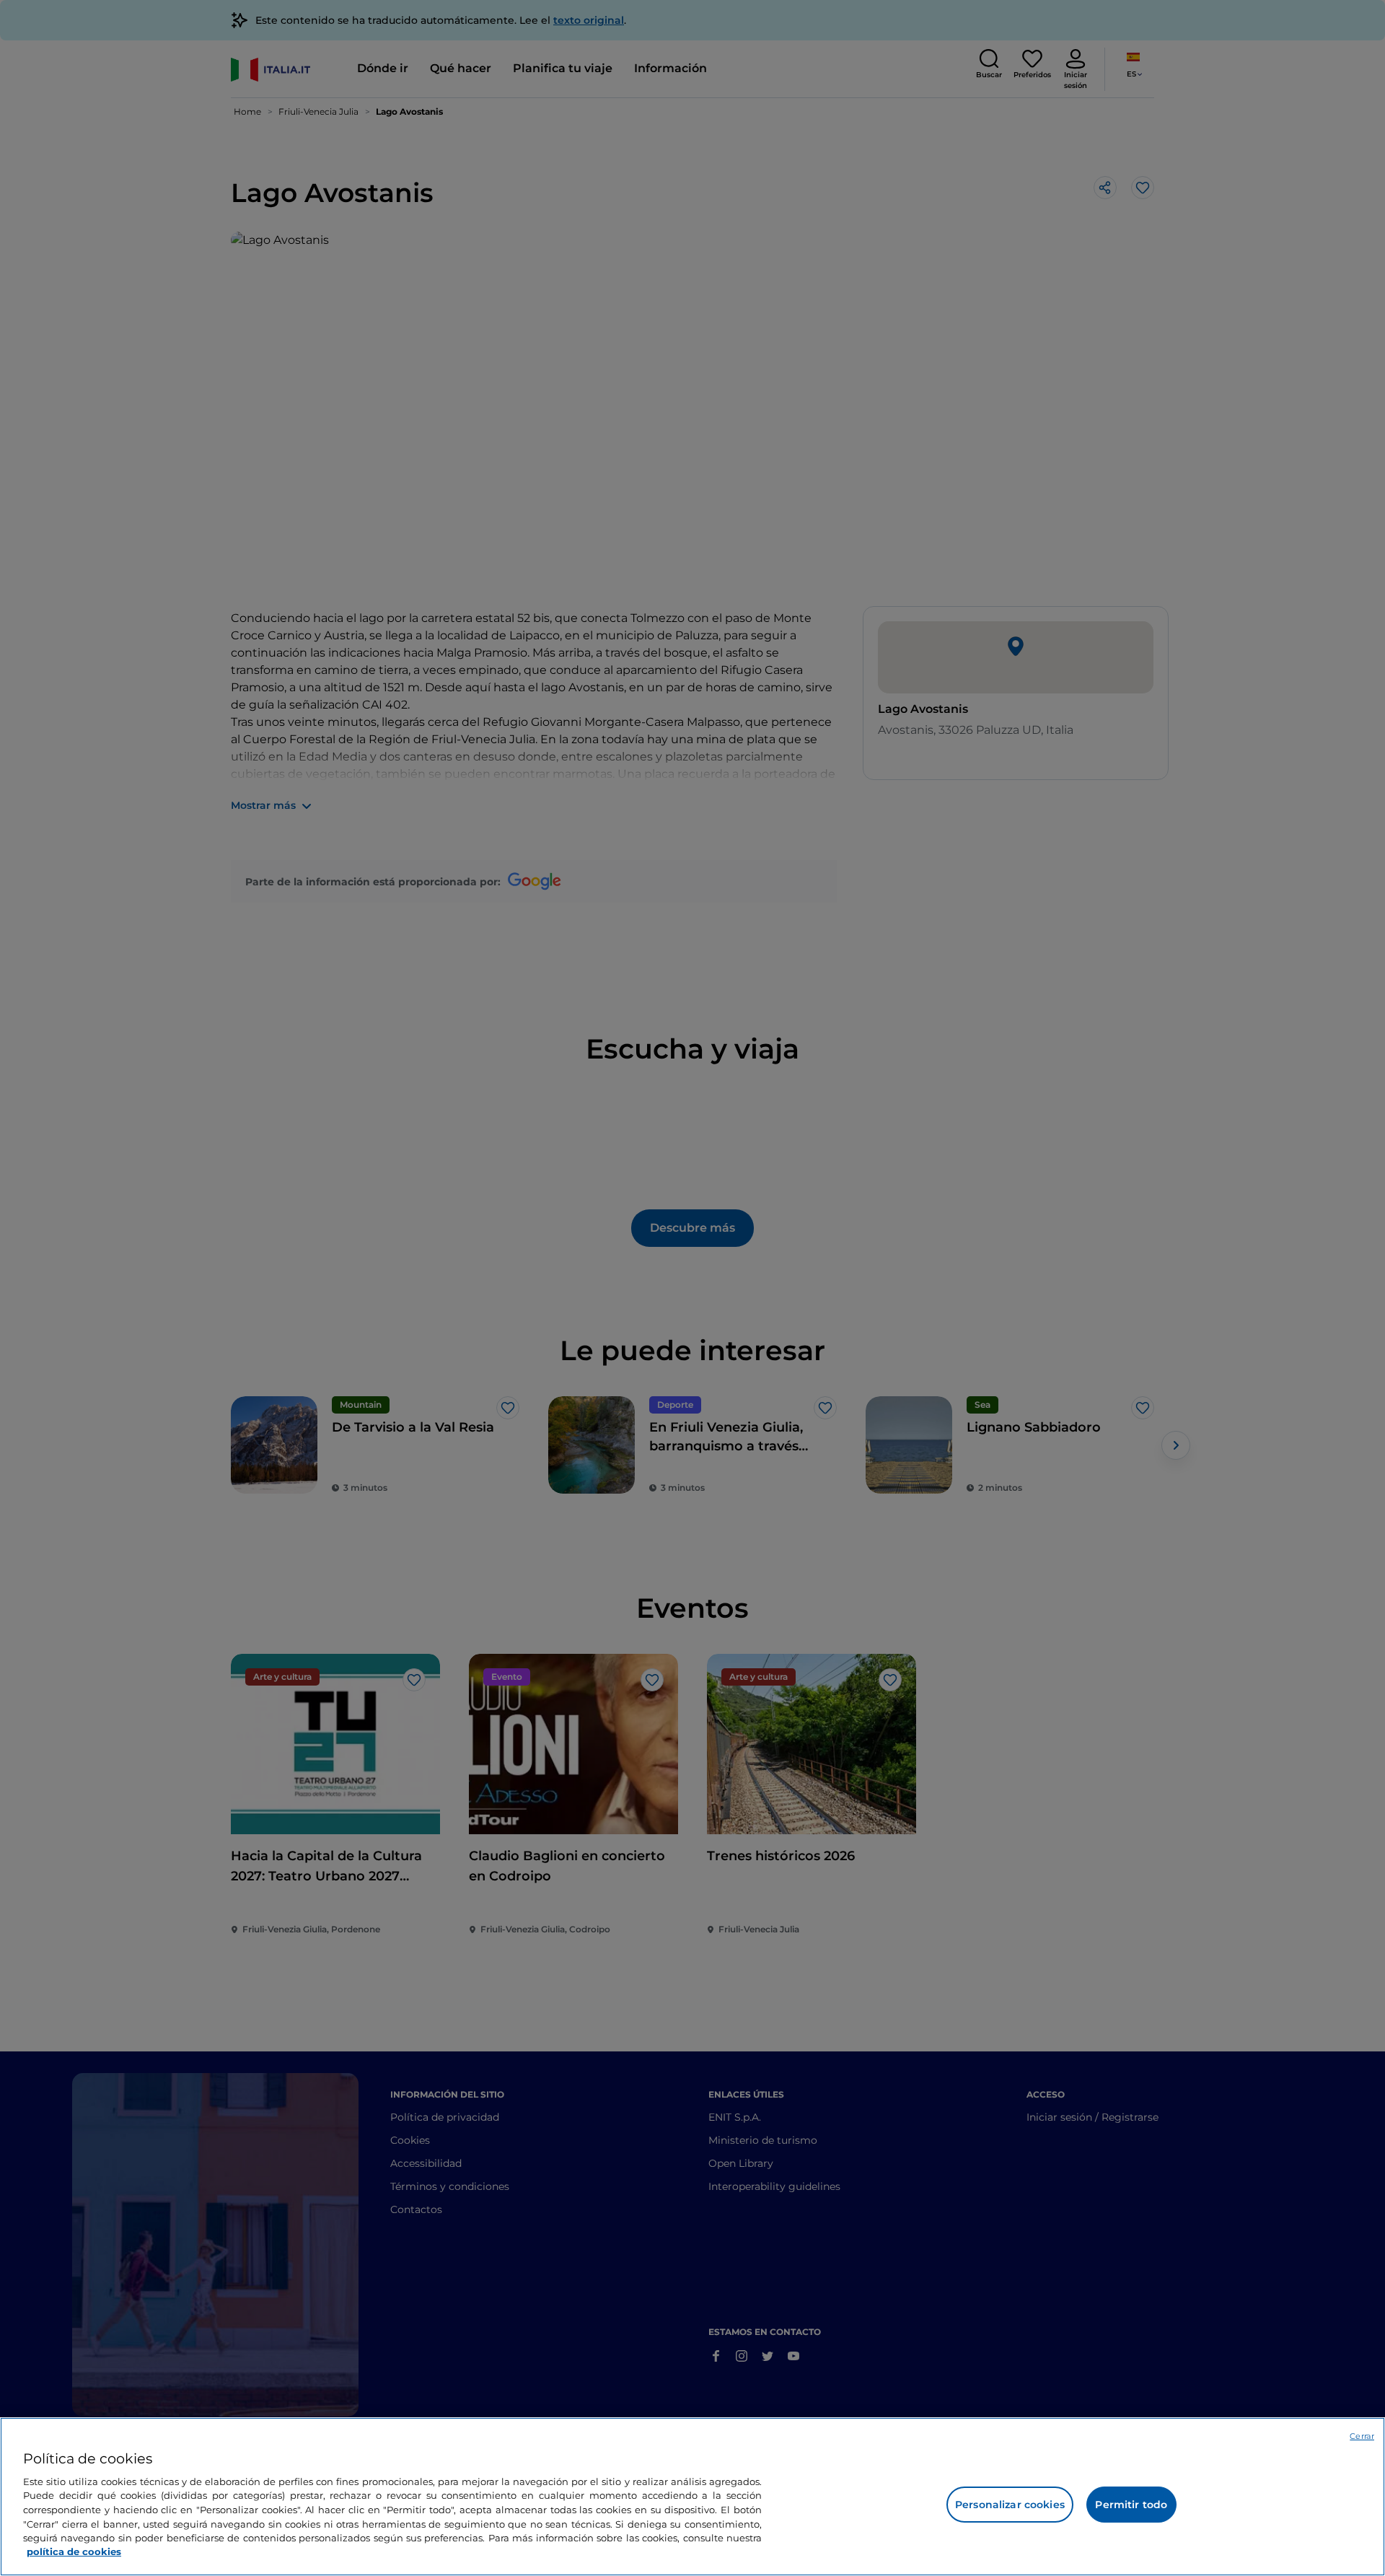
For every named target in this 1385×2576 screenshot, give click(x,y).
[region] (692, 2497)
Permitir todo (1131, 2505)
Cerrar (1362, 2436)
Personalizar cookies (1010, 2505)
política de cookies (74, 2551)
